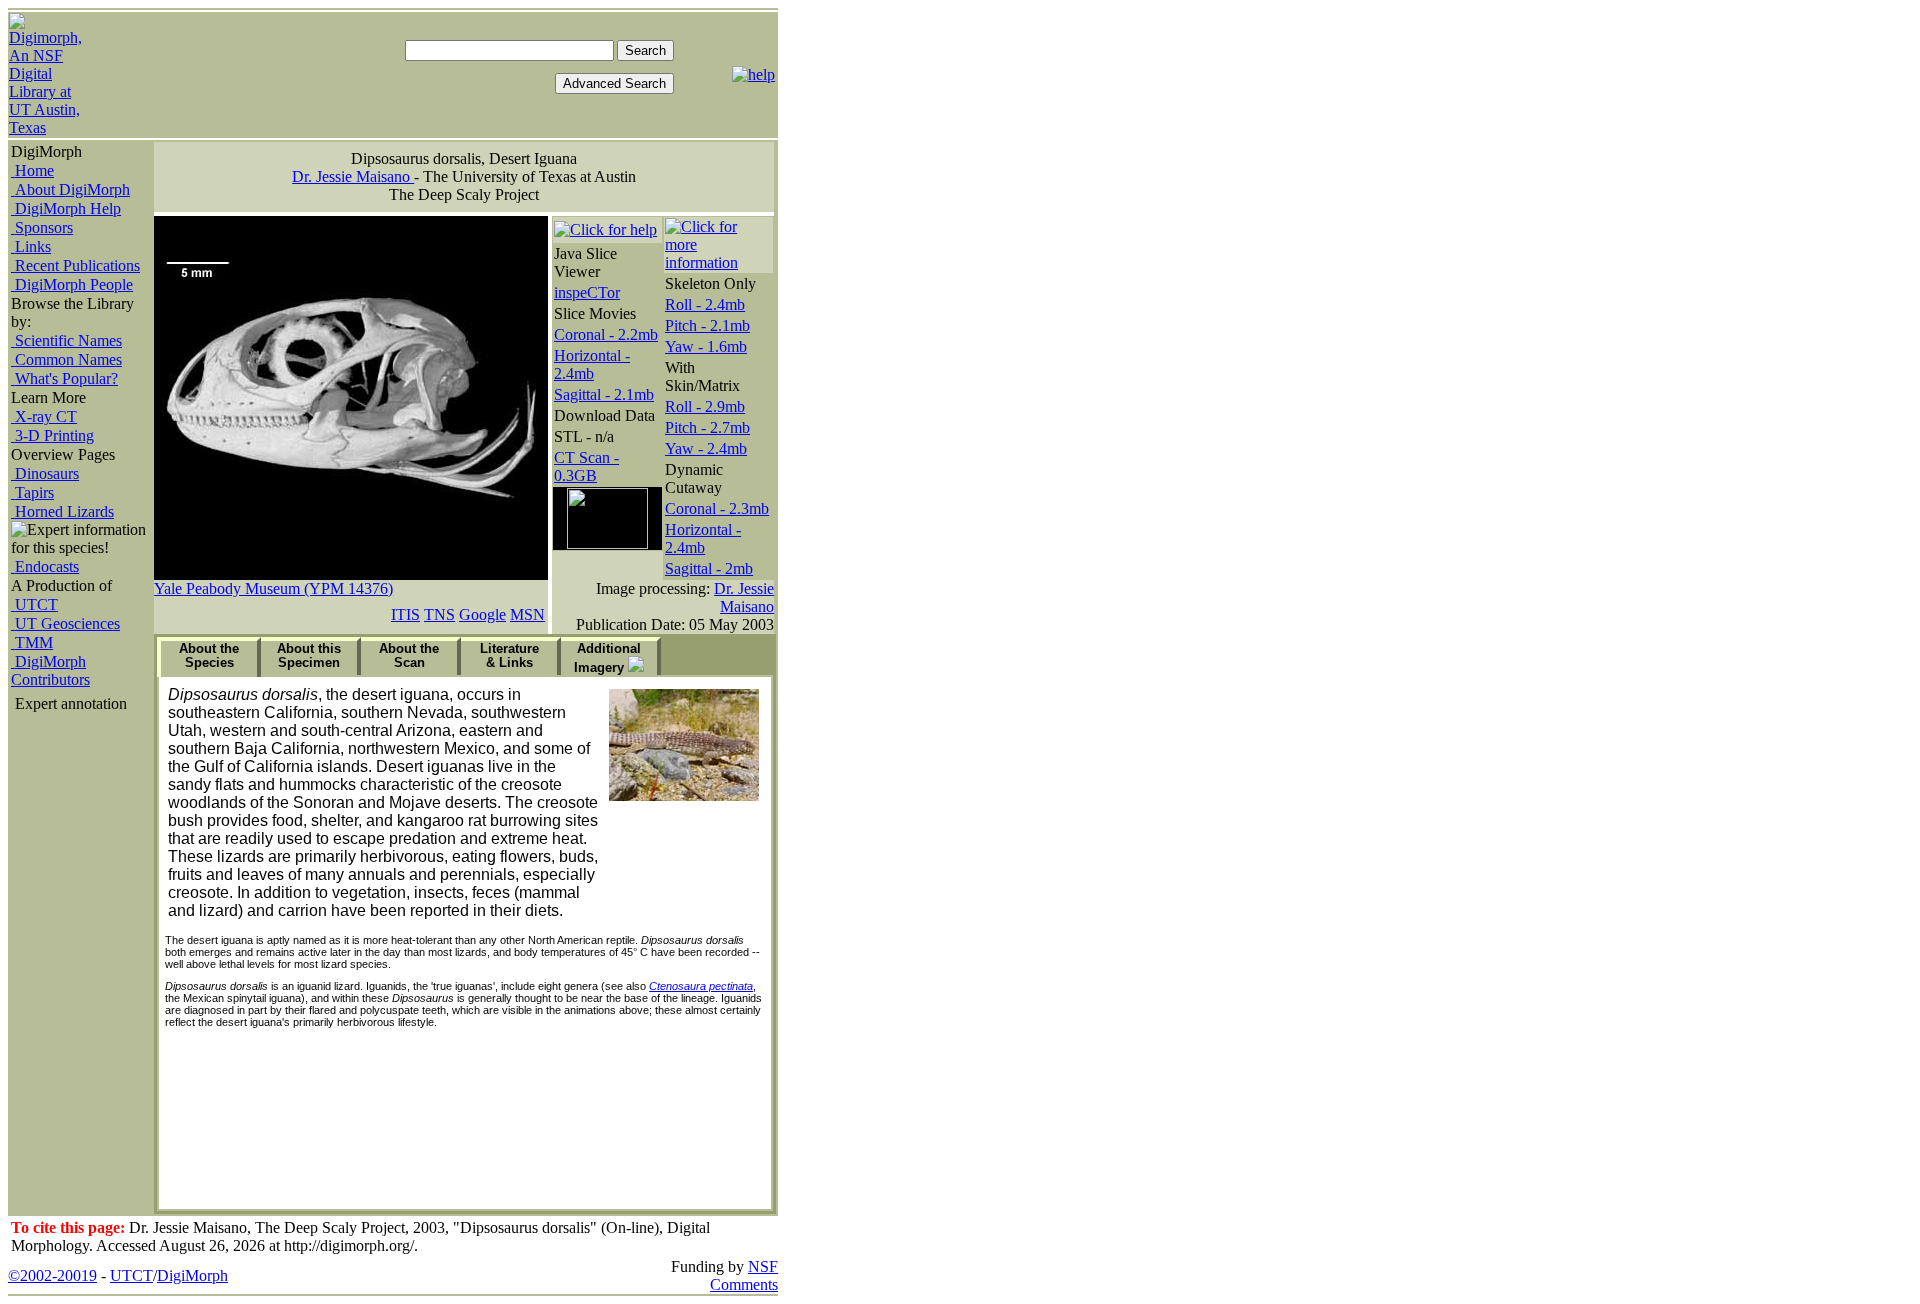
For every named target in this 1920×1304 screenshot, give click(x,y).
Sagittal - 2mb (709, 568)
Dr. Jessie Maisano (353, 176)
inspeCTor (587, 292)
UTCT (34, 604)
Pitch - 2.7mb (707, 427)
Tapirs (32, 492)
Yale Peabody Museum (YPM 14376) (273, 588)
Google (482, 614)
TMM (32, 642)
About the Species (209, 655)
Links (31, 246)
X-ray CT (44, 416)
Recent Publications (75, 265)
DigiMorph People (72, 284)
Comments (744, 1284)
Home (32, 170)
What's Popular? (64, 378)
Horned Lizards (62, 511)
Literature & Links (509, 655)
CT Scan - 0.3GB (586, 466)
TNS (439, 614)
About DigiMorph (70, 189)
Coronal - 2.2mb (606, 334)
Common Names (66, 359)
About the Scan (409, 655)
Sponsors (42, 227)
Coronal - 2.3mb (717, 508)
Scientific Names (66, 340)
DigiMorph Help (66, 208)
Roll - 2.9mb (705, 406)
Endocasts (45, 566)
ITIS (405, 614)
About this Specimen (309, 655)
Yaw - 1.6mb (706, 346)
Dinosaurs (45, 473)
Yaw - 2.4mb (706, 448)
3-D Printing (52, 435)
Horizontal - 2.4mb (592, 364)
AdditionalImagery (607, 658)
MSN (527, 614)
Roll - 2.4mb (705, 304)
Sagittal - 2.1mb (604, 394)
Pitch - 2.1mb (707, 325)
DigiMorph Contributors (50, 670)
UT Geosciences (65, 623)
